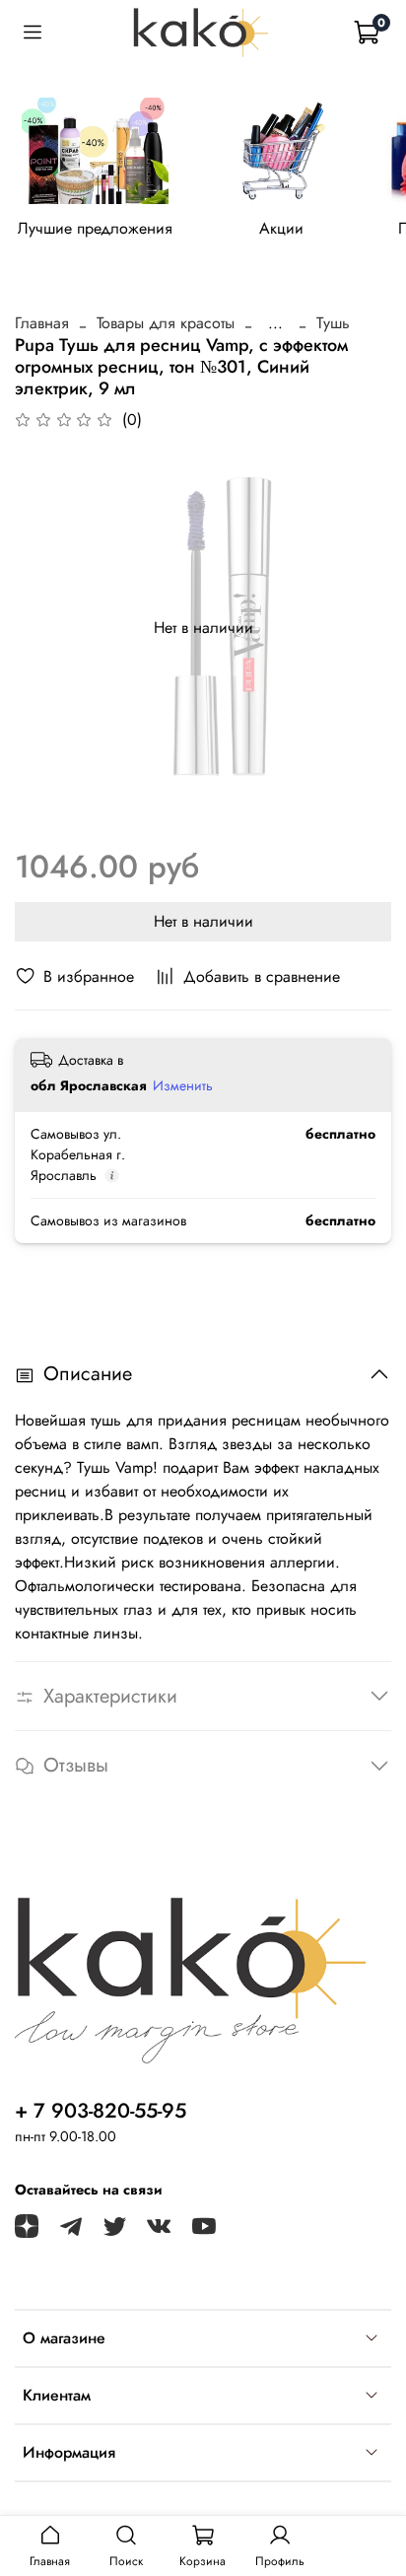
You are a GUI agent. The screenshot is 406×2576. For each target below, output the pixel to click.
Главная (42, 323)
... (275, 323)
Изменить (183, 1085)
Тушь (333, 323)
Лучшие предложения (95, 228)
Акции (281, 228)
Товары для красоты (166, 323)
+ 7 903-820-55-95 (101, 2111)
